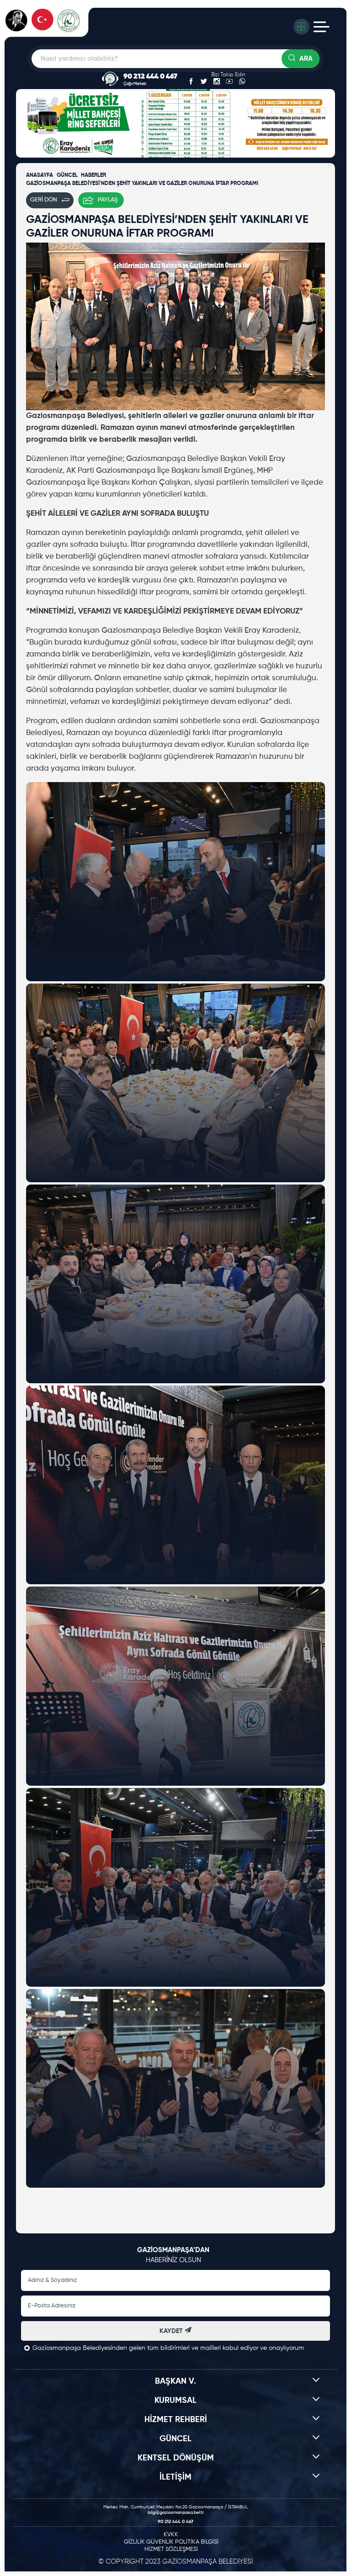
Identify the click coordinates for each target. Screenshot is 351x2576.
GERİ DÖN (44, 200)
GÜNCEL (67, 175)
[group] (252, 50)
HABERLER (93, 175)
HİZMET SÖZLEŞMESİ (171, 2549)
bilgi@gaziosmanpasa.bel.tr (176, 2513)
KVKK (171, 2535)
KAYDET (172, 2331)
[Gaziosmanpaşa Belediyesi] (50, 26)
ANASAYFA (40, 175)
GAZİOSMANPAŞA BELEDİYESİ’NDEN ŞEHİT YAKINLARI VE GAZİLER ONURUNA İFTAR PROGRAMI (142, 184)
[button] (25, 124)
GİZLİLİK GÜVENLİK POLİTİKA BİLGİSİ (171, 2542)
